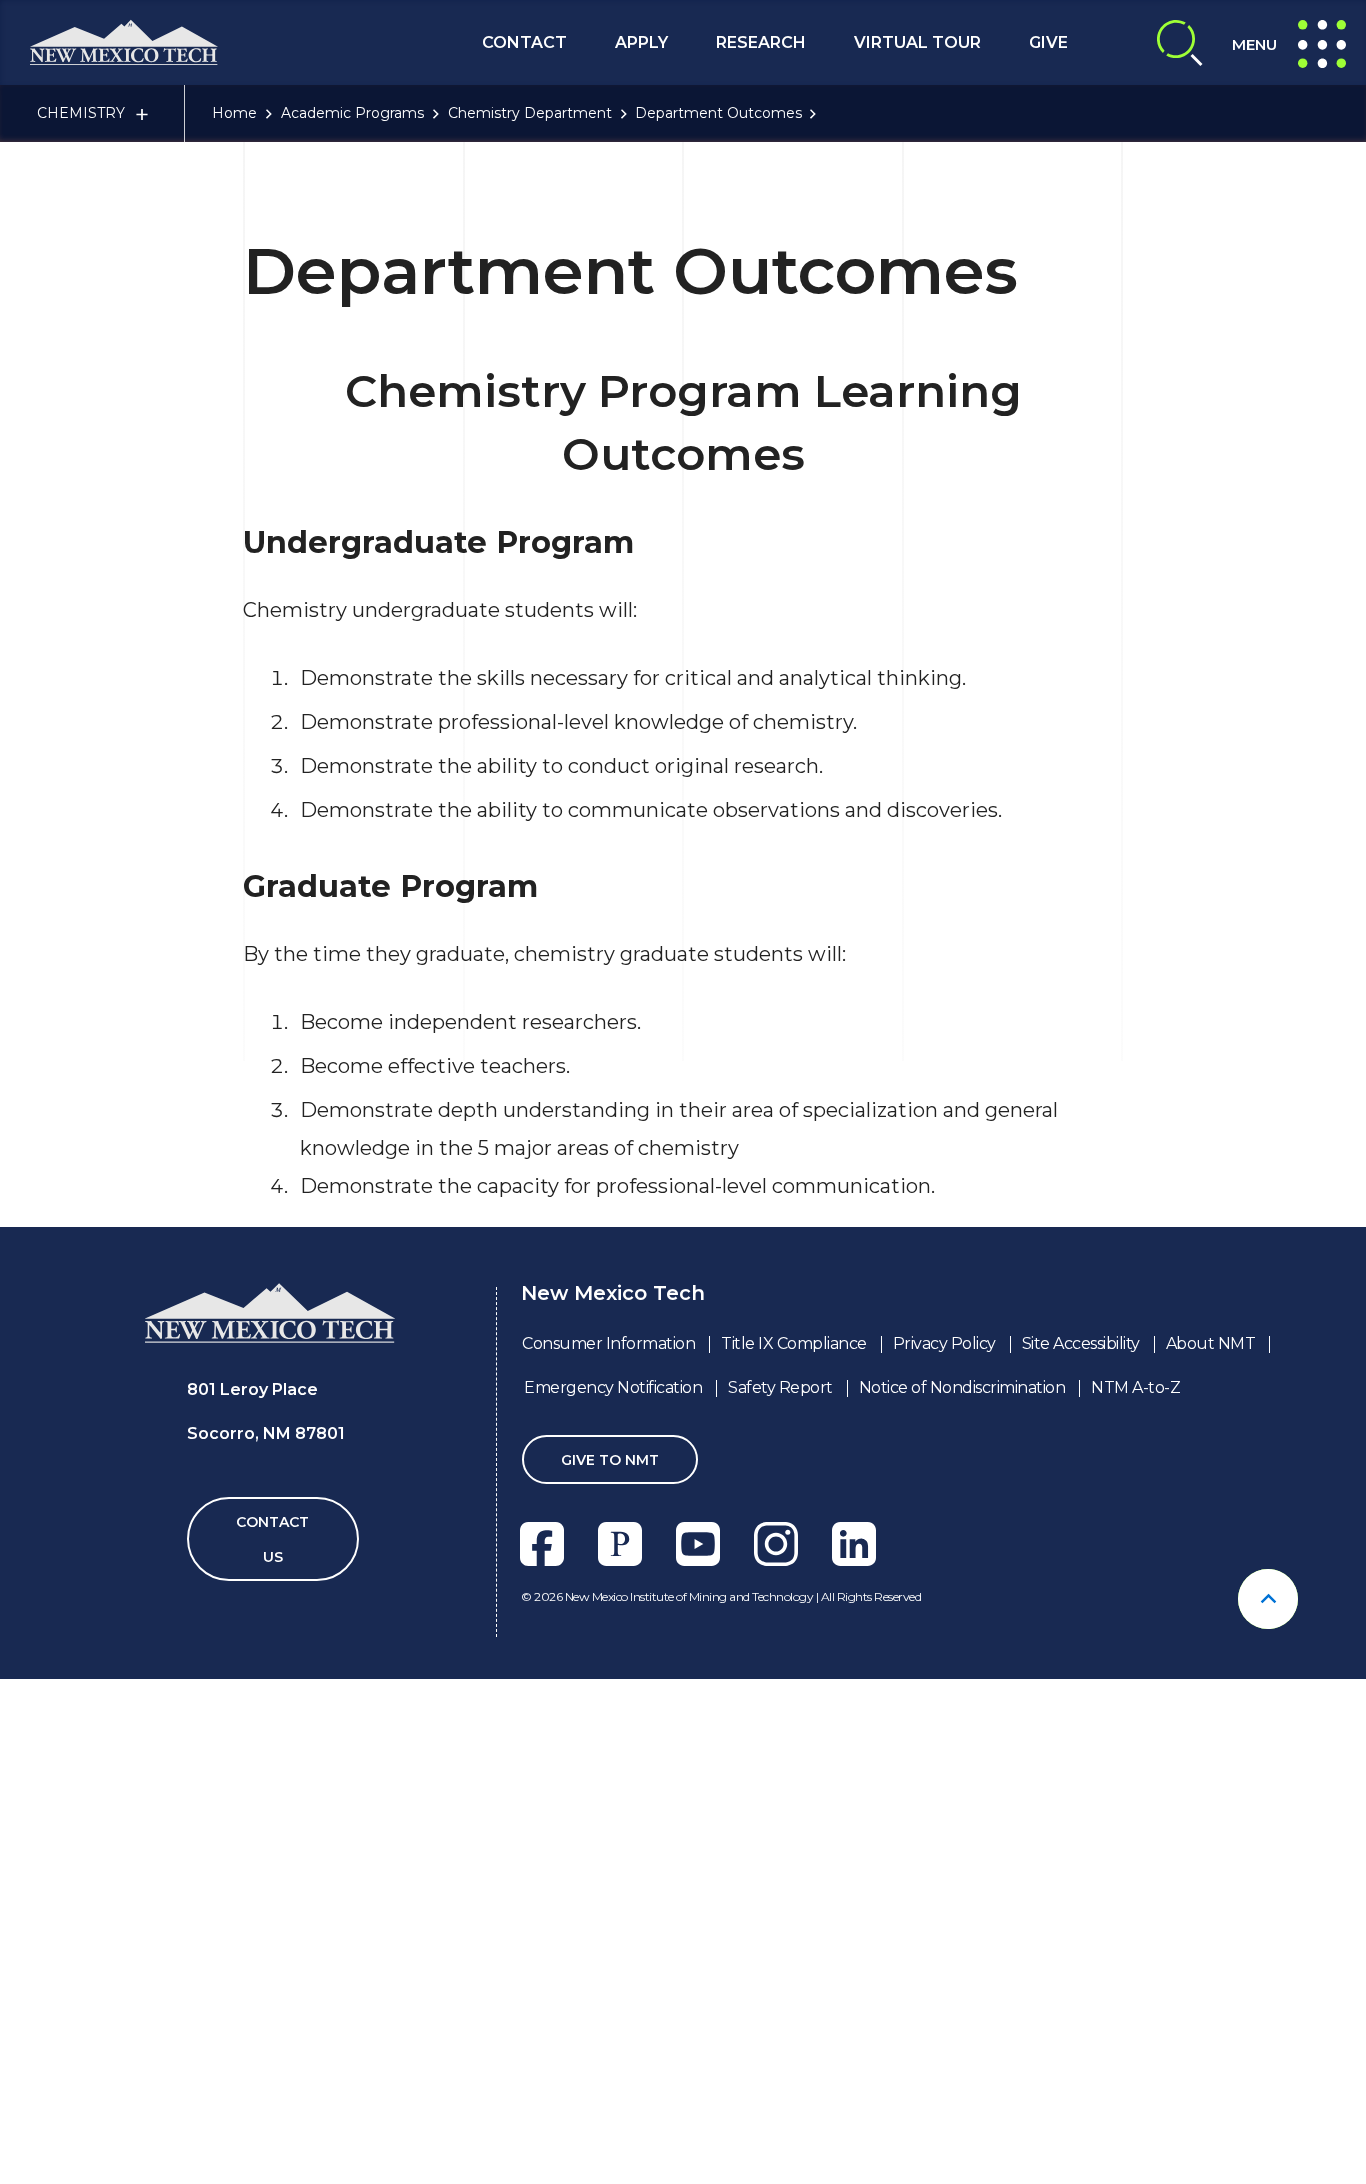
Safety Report (780, 1387)
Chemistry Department (530, 113)
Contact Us (272, 1539)
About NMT (1211, 1343)
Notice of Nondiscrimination (962, 1387)
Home (234, 113)
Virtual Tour (917, 42)
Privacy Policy (944, 1343)
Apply (641, 42)
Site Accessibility (1081, 1343)
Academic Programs (352, 113)
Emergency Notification (613, 1387)
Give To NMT (610, 1460)
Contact (524, 42)
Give (1048, 42)
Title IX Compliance (794, 1343)
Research (761, 42)
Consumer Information (608, 1343)
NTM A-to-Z (1135, 1387)
